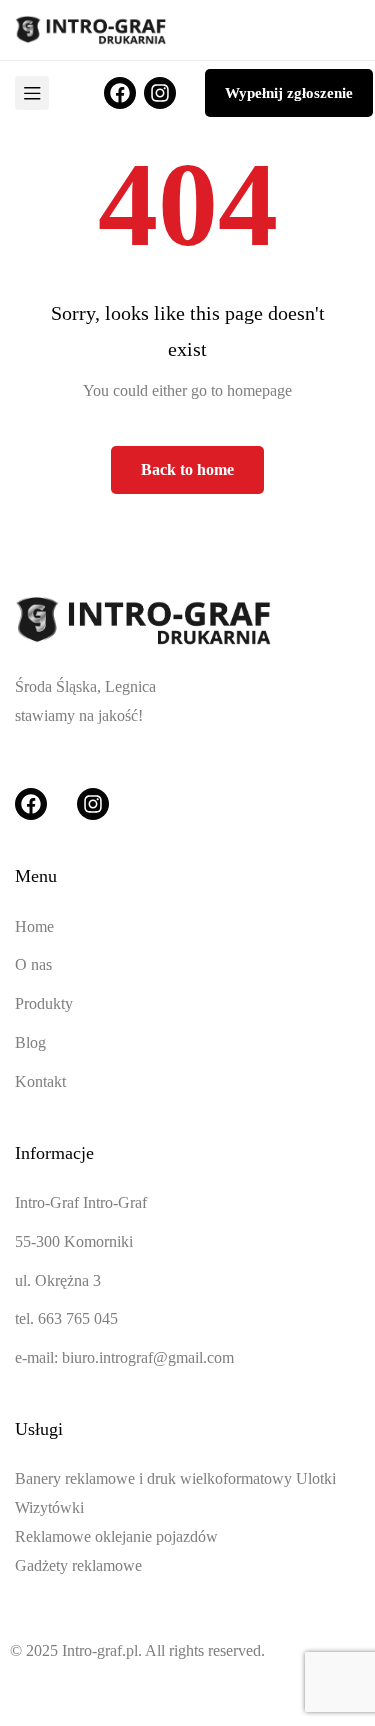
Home (34, 926)
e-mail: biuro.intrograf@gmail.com (124, 1357)
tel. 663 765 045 (66, 1318)
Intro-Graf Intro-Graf (81, 1202)
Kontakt (40, 1081)
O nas (33, 964)
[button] (289, 93)
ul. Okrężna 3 (58, 1280)
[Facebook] (120, 93)
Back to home (187, 469)
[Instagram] (160, 93)
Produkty (44, 1003)
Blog (30, 1042)
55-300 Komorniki (74, 1241)
